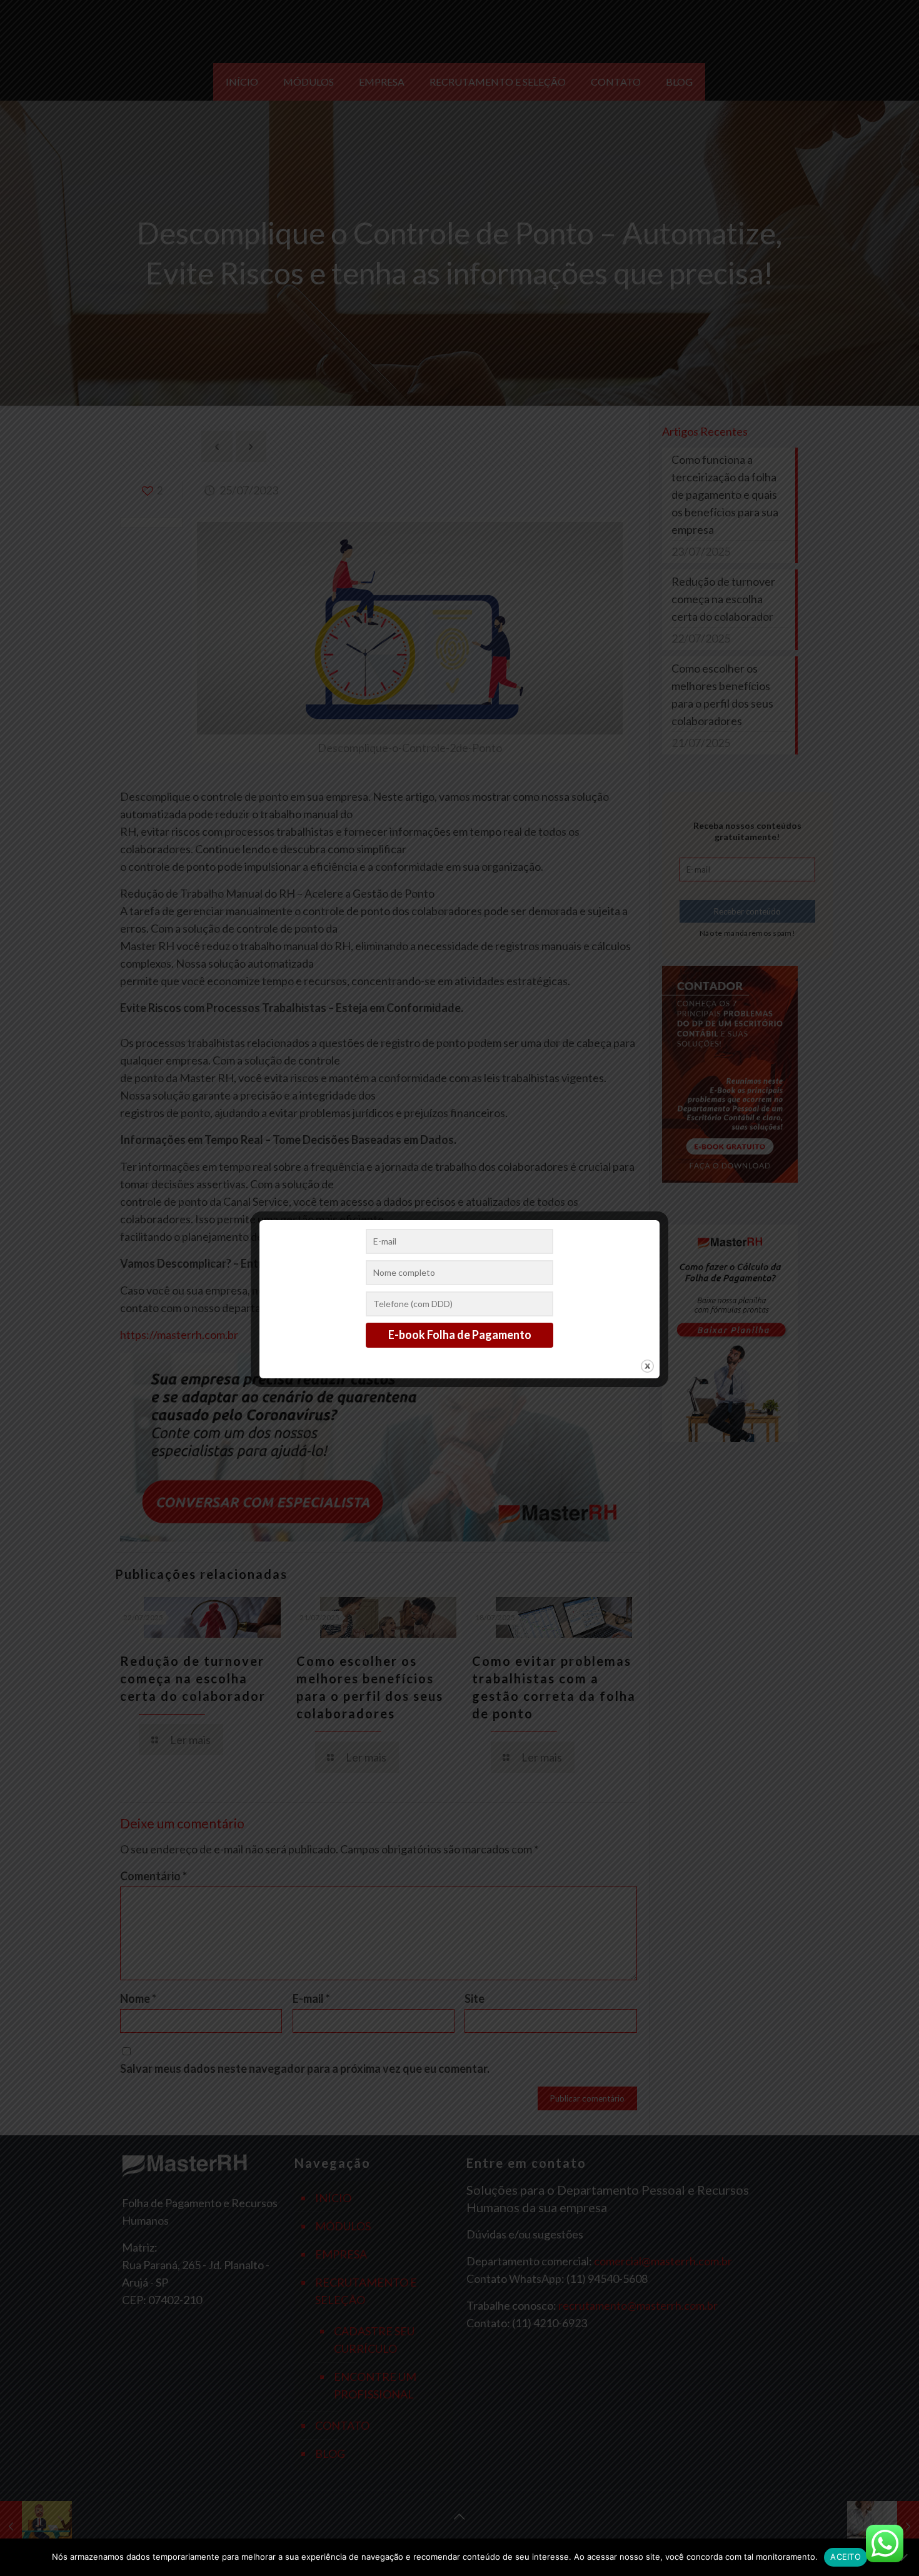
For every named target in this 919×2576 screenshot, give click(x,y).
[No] (903, 2557)
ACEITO (846, 2557)
